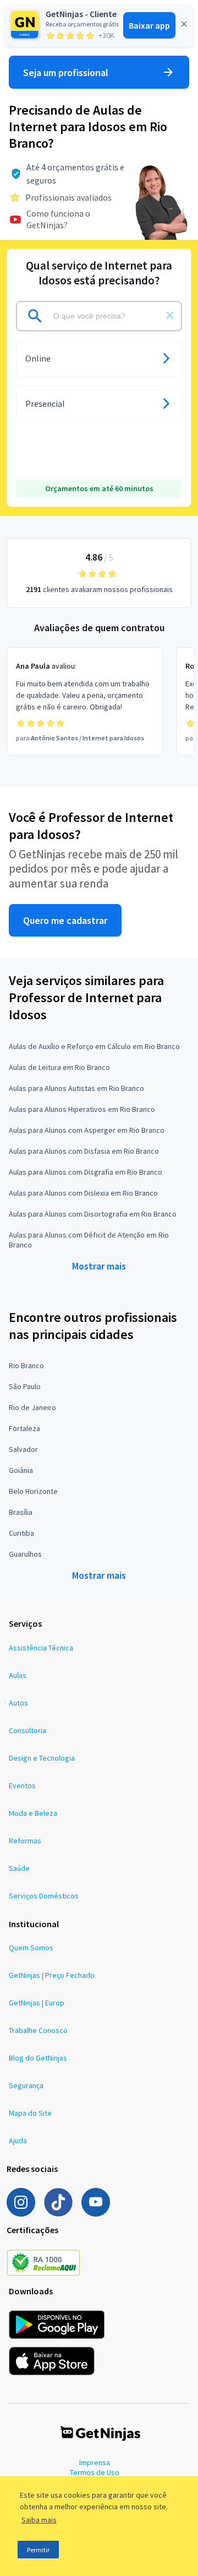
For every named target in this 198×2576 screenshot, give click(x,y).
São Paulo (25, 1386)
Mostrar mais (99, 1266)
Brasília (21, 1512)
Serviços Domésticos (44, 1896)
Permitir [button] (38, 2550)
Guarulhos (25, 1554)
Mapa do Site (30, 2113)
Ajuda (18, 2141)
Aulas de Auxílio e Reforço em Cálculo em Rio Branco (94, 1046)
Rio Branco (26, 1365)
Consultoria (28, 1730)
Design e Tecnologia (42, 1758)
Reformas (25, 1841)
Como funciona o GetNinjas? (58, 219)
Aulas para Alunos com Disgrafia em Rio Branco (86, 1172)
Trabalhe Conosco (38, 2030)
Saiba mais (39, 2520)
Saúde (19, 1868)
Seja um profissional (66, 72)
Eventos (22, 1786)
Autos (18, 1703)
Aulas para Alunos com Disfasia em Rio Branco (84, 1151)
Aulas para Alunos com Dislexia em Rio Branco (83, 1193)
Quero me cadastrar (65, 920)
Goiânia (21, 1470)
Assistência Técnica (41, 1648)
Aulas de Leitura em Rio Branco (59, 1067)
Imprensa (95, 2462)
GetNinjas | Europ (37, 2003)
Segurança (26, 2085)
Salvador (23, 1449)
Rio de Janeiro (32, 1407)
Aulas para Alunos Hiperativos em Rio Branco (82, 1109)
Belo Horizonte (33, 1491)
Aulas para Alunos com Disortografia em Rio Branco (93, 1214)
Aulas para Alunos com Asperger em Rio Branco (87, 1130)
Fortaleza (24, 1428)
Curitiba (21, 1533)
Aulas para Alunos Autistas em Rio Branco (76, 1088)
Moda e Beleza (33, 1813)
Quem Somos (31, 1948)
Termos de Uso (95, 2472)
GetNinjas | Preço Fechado (52, 1975)
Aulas (18, 1675)
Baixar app (149, 25)
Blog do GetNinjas (38, 2058)
